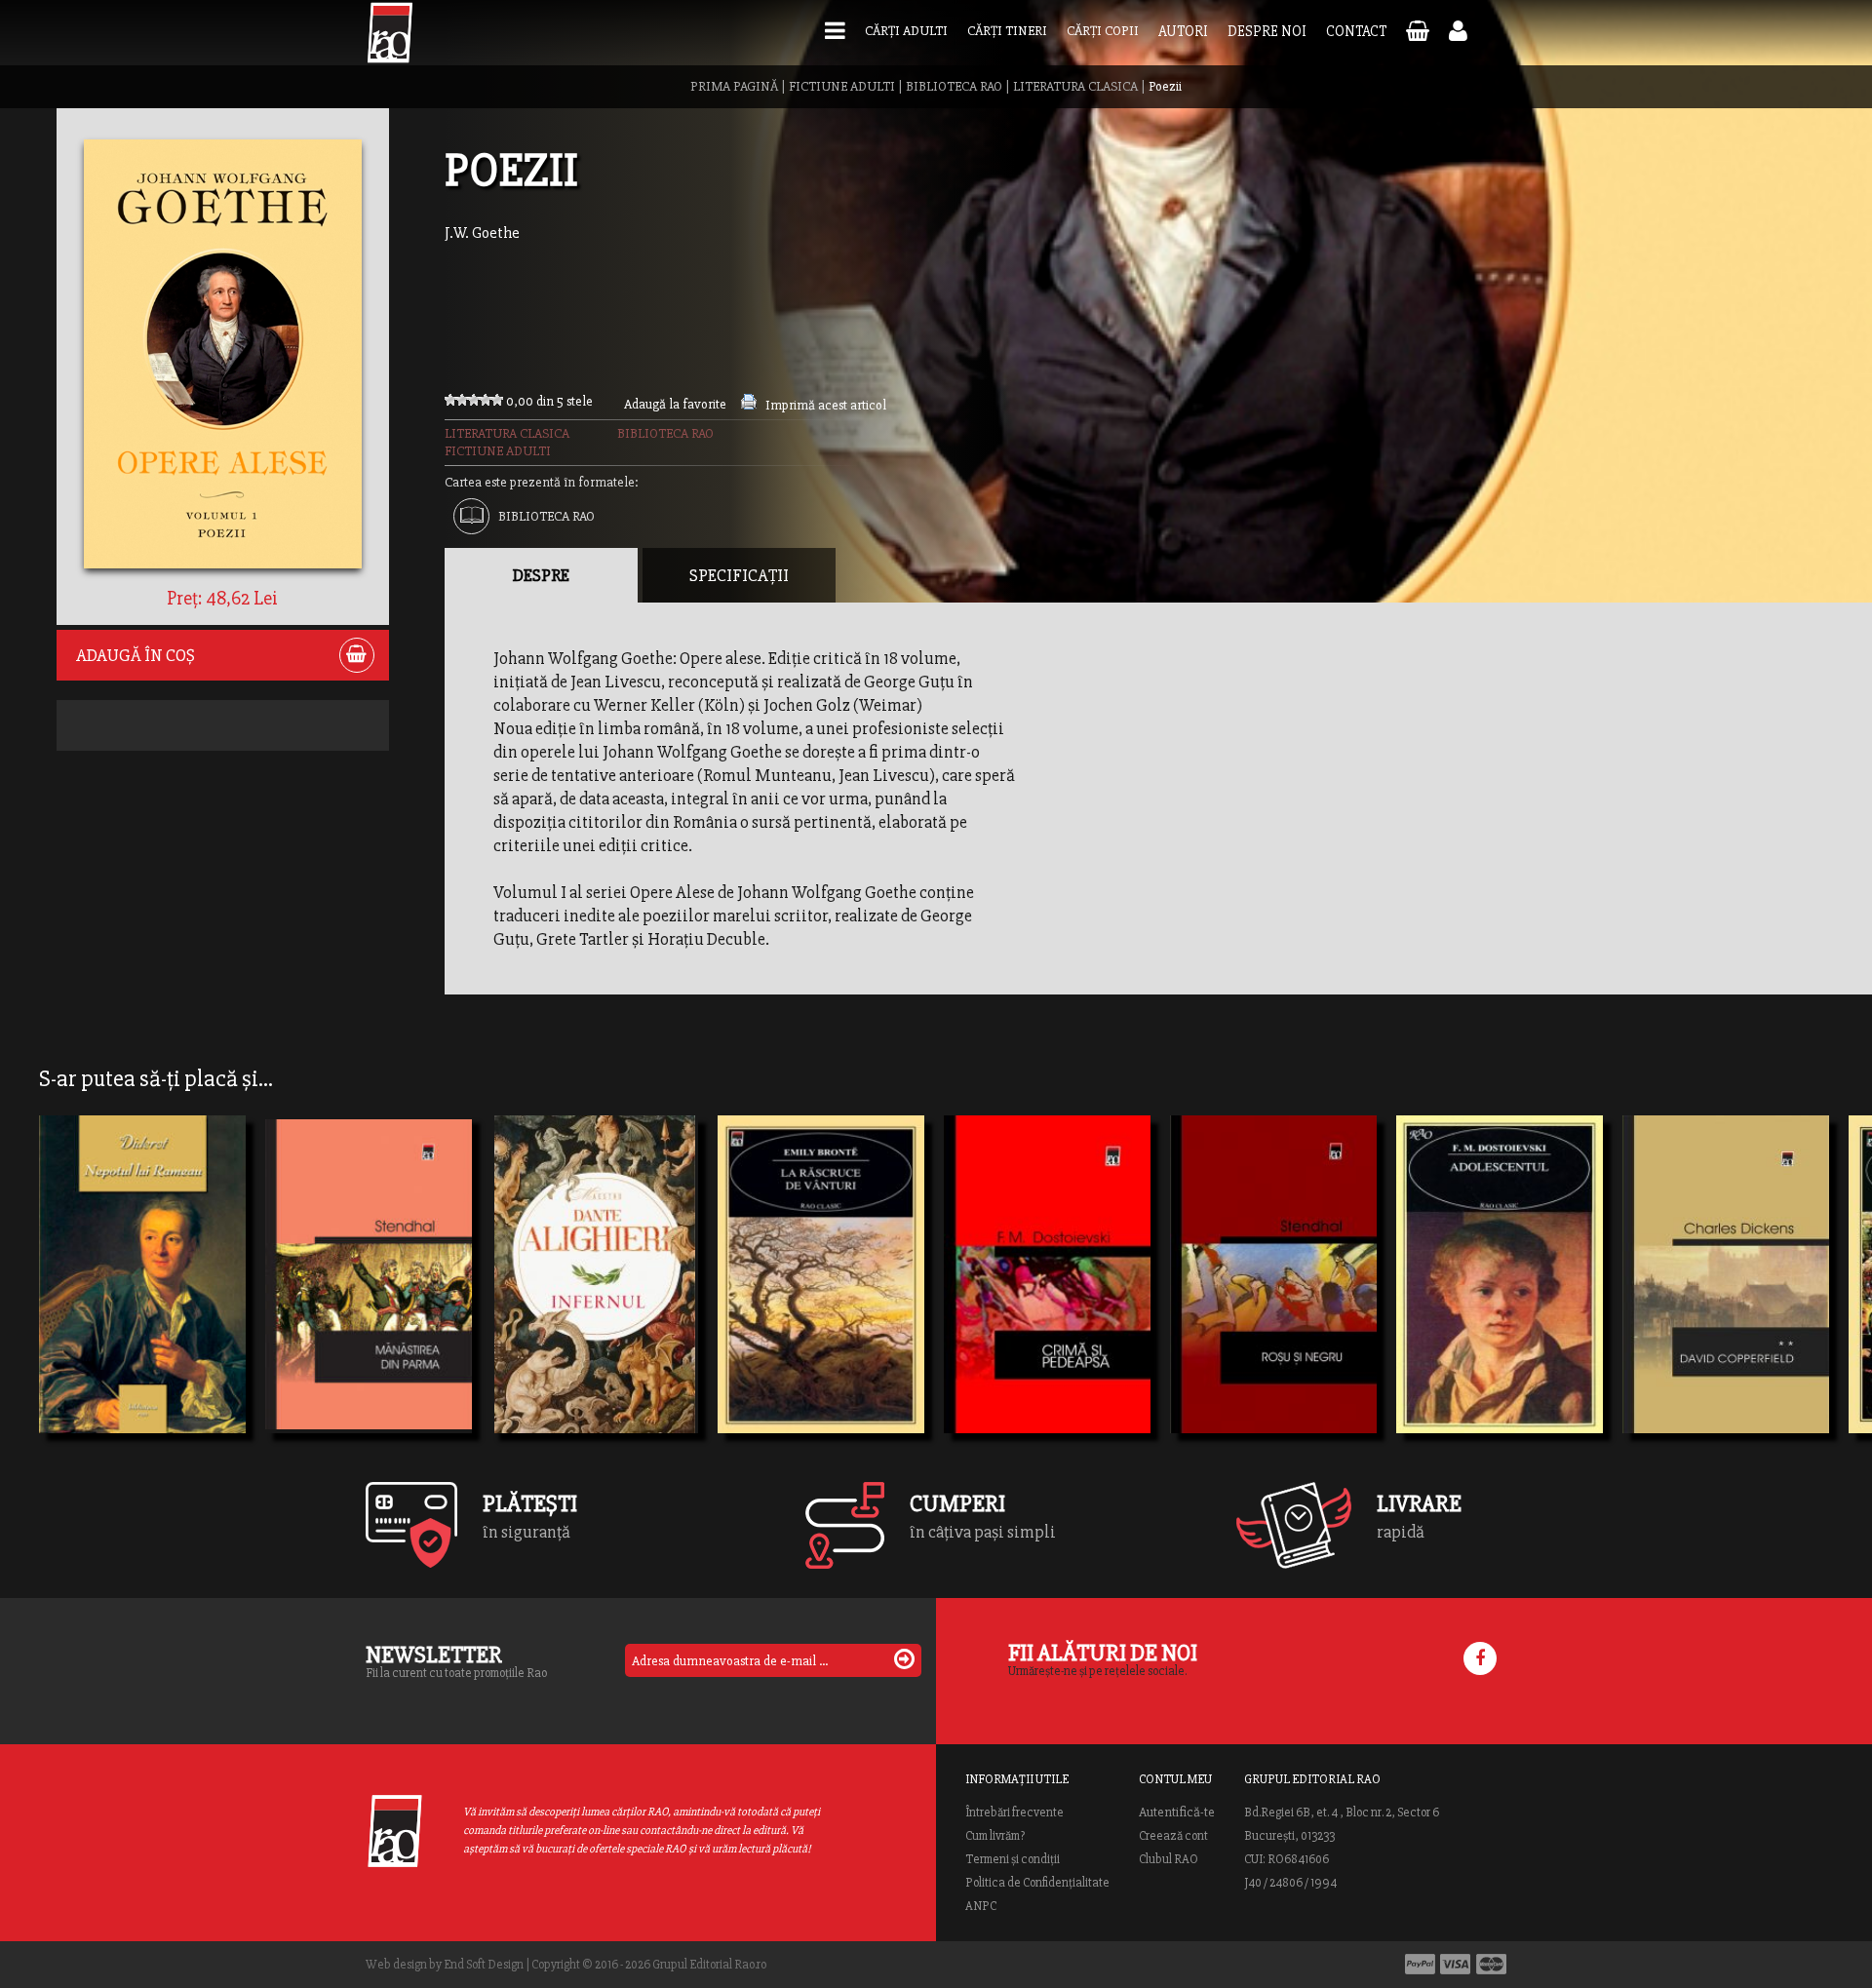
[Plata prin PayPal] (1420, 1964)
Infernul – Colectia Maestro (595, 1301)
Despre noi (1267, 31)
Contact (1356, 31)
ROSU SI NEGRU (1249, 1301)
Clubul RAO (1169, 1859)
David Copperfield (1710, 1301)
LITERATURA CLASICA (1075, 86)
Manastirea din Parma (369, 1301)
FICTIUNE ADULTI (842, 86)
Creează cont (1173, 1836)
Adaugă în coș (136, 655)
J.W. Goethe (482, 233)
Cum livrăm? (995, 1836)
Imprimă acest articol (826, 405)
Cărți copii (1103, 31)
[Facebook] (1480, 1658)
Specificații (739, 575)
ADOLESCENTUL (1477, 1301)
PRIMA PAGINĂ (734, 86)
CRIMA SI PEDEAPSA (1040, 1301)
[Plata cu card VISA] (1456, 1964)
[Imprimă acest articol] (749, 405)
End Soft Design (484, 1965)
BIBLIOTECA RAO (954, 86)
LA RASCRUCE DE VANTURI (821, 1301)
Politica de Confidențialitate (1037, 1883)
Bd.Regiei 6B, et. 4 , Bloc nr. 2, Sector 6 (1342, 1813)
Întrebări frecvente (1014, 1813)
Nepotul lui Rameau (135, 1301)
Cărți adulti (906, 31)
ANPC (981, 1906)
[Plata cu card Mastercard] (1491, 1964)
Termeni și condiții (1013, 1859)
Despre (541, 575)
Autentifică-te (1177, 1813)
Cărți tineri (1007, 31)
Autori (1183, 31)
